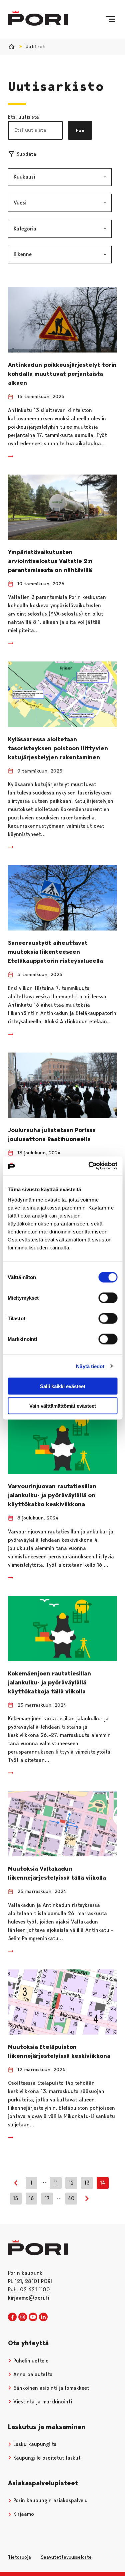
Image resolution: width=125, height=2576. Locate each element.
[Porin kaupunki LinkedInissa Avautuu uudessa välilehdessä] (43, 2317)
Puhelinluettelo (30, 2361)
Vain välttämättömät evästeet (63, 1406)
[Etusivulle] (38, 18)
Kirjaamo (23, 2514)
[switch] (108, 1298)
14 (102, 2183)
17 (47, 2198)
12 (71, 2183)
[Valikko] (110, 19)
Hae (80, 130)
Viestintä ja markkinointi (42, 2402)
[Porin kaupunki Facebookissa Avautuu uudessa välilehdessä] (12, 2317)
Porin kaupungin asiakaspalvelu (50, 2500)
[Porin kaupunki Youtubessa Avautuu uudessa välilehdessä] (33, 2317)
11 (56, 2183)
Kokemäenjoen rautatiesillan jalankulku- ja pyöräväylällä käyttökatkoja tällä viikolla (49, 1682)
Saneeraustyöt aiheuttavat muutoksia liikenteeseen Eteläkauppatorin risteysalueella (55, 952)
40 (71, 2198)
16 (31, 2198)
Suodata (26, 154)
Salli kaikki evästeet (63, 1386)
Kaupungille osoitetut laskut (46, 2458)
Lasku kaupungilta (34, 2444)
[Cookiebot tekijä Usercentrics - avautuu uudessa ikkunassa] (89, 1166)
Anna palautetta (32, 2374)
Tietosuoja (19, 2557)
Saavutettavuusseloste (66, 2557)
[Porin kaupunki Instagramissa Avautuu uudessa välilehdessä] (23, 2317)
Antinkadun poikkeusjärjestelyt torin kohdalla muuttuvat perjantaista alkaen (62, 374)
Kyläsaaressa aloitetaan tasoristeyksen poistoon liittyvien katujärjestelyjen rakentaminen (58, 748)
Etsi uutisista (23, 117)
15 (16, 2198)
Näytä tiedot (90, 1366)
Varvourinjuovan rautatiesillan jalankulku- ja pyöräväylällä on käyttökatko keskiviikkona (52, 1495)
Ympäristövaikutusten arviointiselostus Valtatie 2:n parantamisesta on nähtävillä (50, 561)
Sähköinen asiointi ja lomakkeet (50, 2388)
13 (87, 2183)
